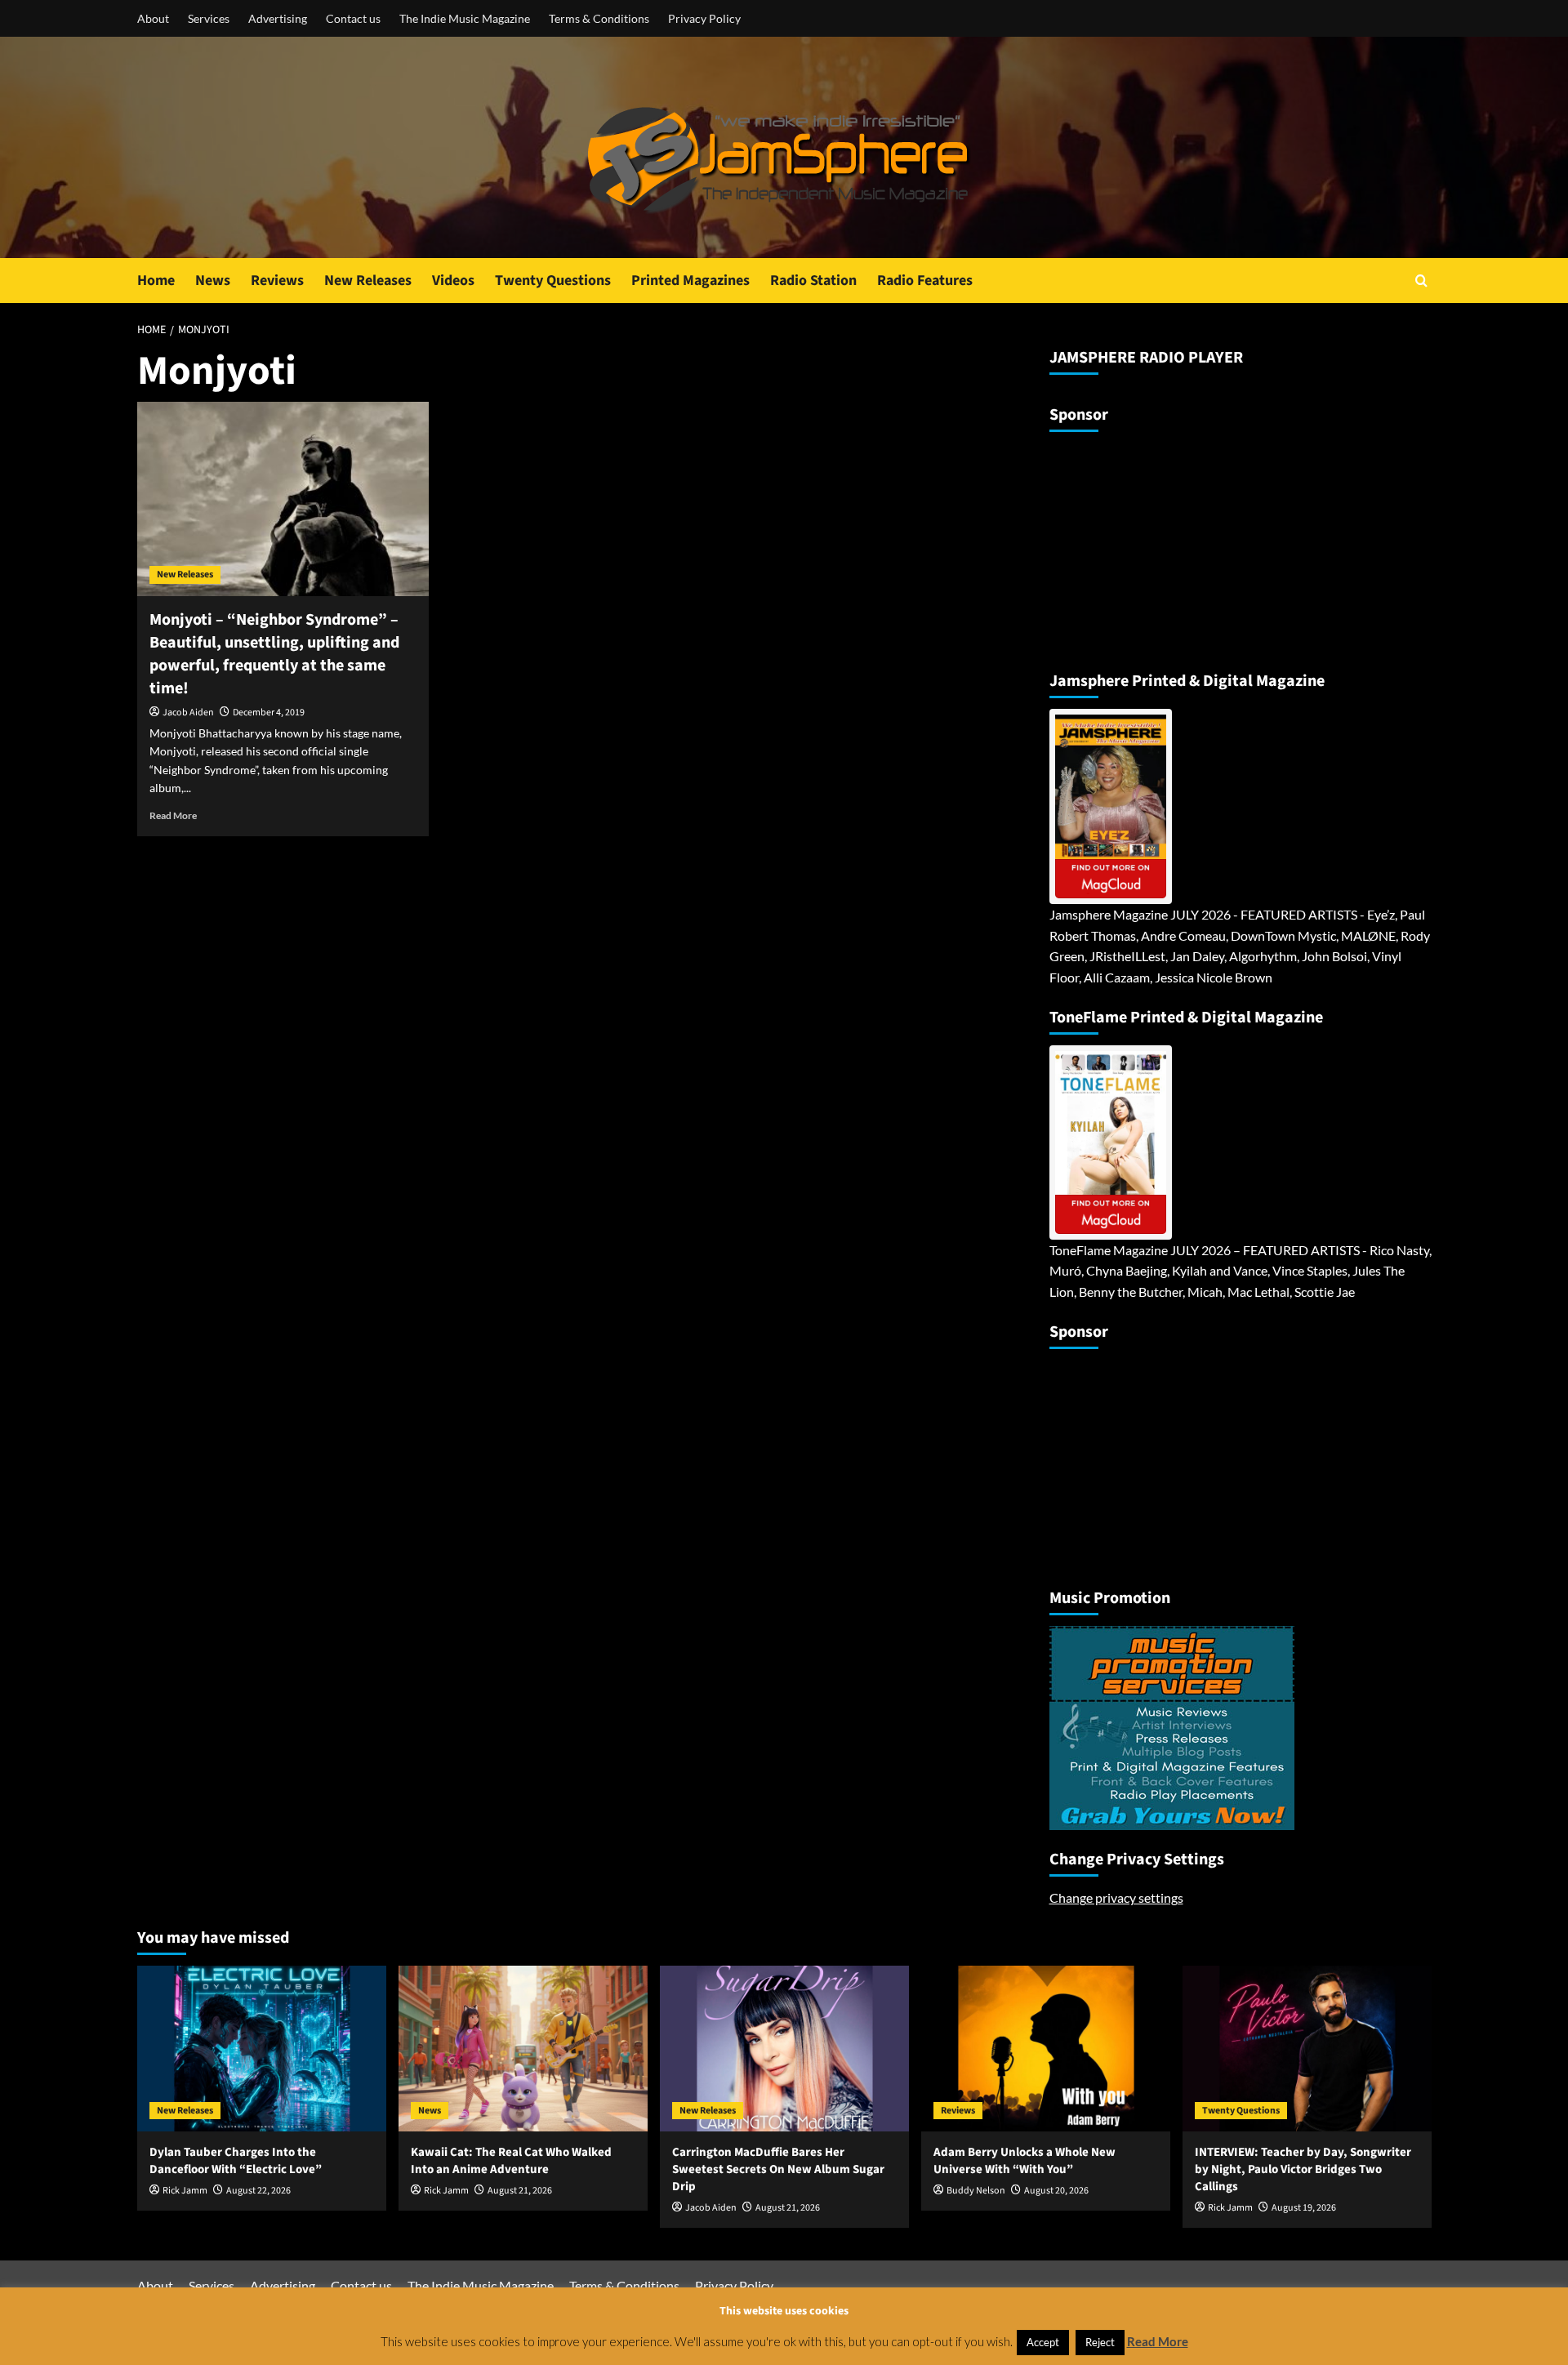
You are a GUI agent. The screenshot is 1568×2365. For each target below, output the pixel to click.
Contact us (353, 18)
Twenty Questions (553, 281)
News (213, 281)
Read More (173, 815)
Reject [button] (1100, 2342)
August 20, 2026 (1056, 2191)
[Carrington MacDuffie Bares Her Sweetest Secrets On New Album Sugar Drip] (784, 2049)
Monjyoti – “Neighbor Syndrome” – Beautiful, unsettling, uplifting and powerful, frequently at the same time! (274, 654)
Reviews (277, 281)
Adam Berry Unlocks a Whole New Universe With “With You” (1025, 2161)
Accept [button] (1043, 2342)
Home (156, 281)
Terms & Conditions (599, 18)
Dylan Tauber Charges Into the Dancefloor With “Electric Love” (236, 2161)
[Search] (1421, 281)
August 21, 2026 (520, 2191)
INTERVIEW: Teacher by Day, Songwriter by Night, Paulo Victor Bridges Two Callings (1303, 2169)
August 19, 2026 (1304, 2208)
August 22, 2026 (258, 2191)
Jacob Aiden (188, 713)
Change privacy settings (1116, 1897)
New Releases (368, 281)
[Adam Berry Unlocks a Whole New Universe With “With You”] (1046, 2049)
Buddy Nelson (976, 2191)
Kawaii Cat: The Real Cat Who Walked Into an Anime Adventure (511, 2161)
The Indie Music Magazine (465, 18)
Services (209, 18)
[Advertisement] (1151, 545)
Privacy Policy (704, 18)
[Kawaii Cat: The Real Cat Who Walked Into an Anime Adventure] (523, 2049)
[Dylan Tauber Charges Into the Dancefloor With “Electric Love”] (262, 2049)
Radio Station (813, 281)
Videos (453, 281)
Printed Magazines (690, 281)
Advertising (278, 18)
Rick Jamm (185, 2191)
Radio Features (925, 281)
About (153, 18)
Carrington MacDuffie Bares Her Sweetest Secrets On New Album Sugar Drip (778, 2169)
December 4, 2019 (269, 713)
